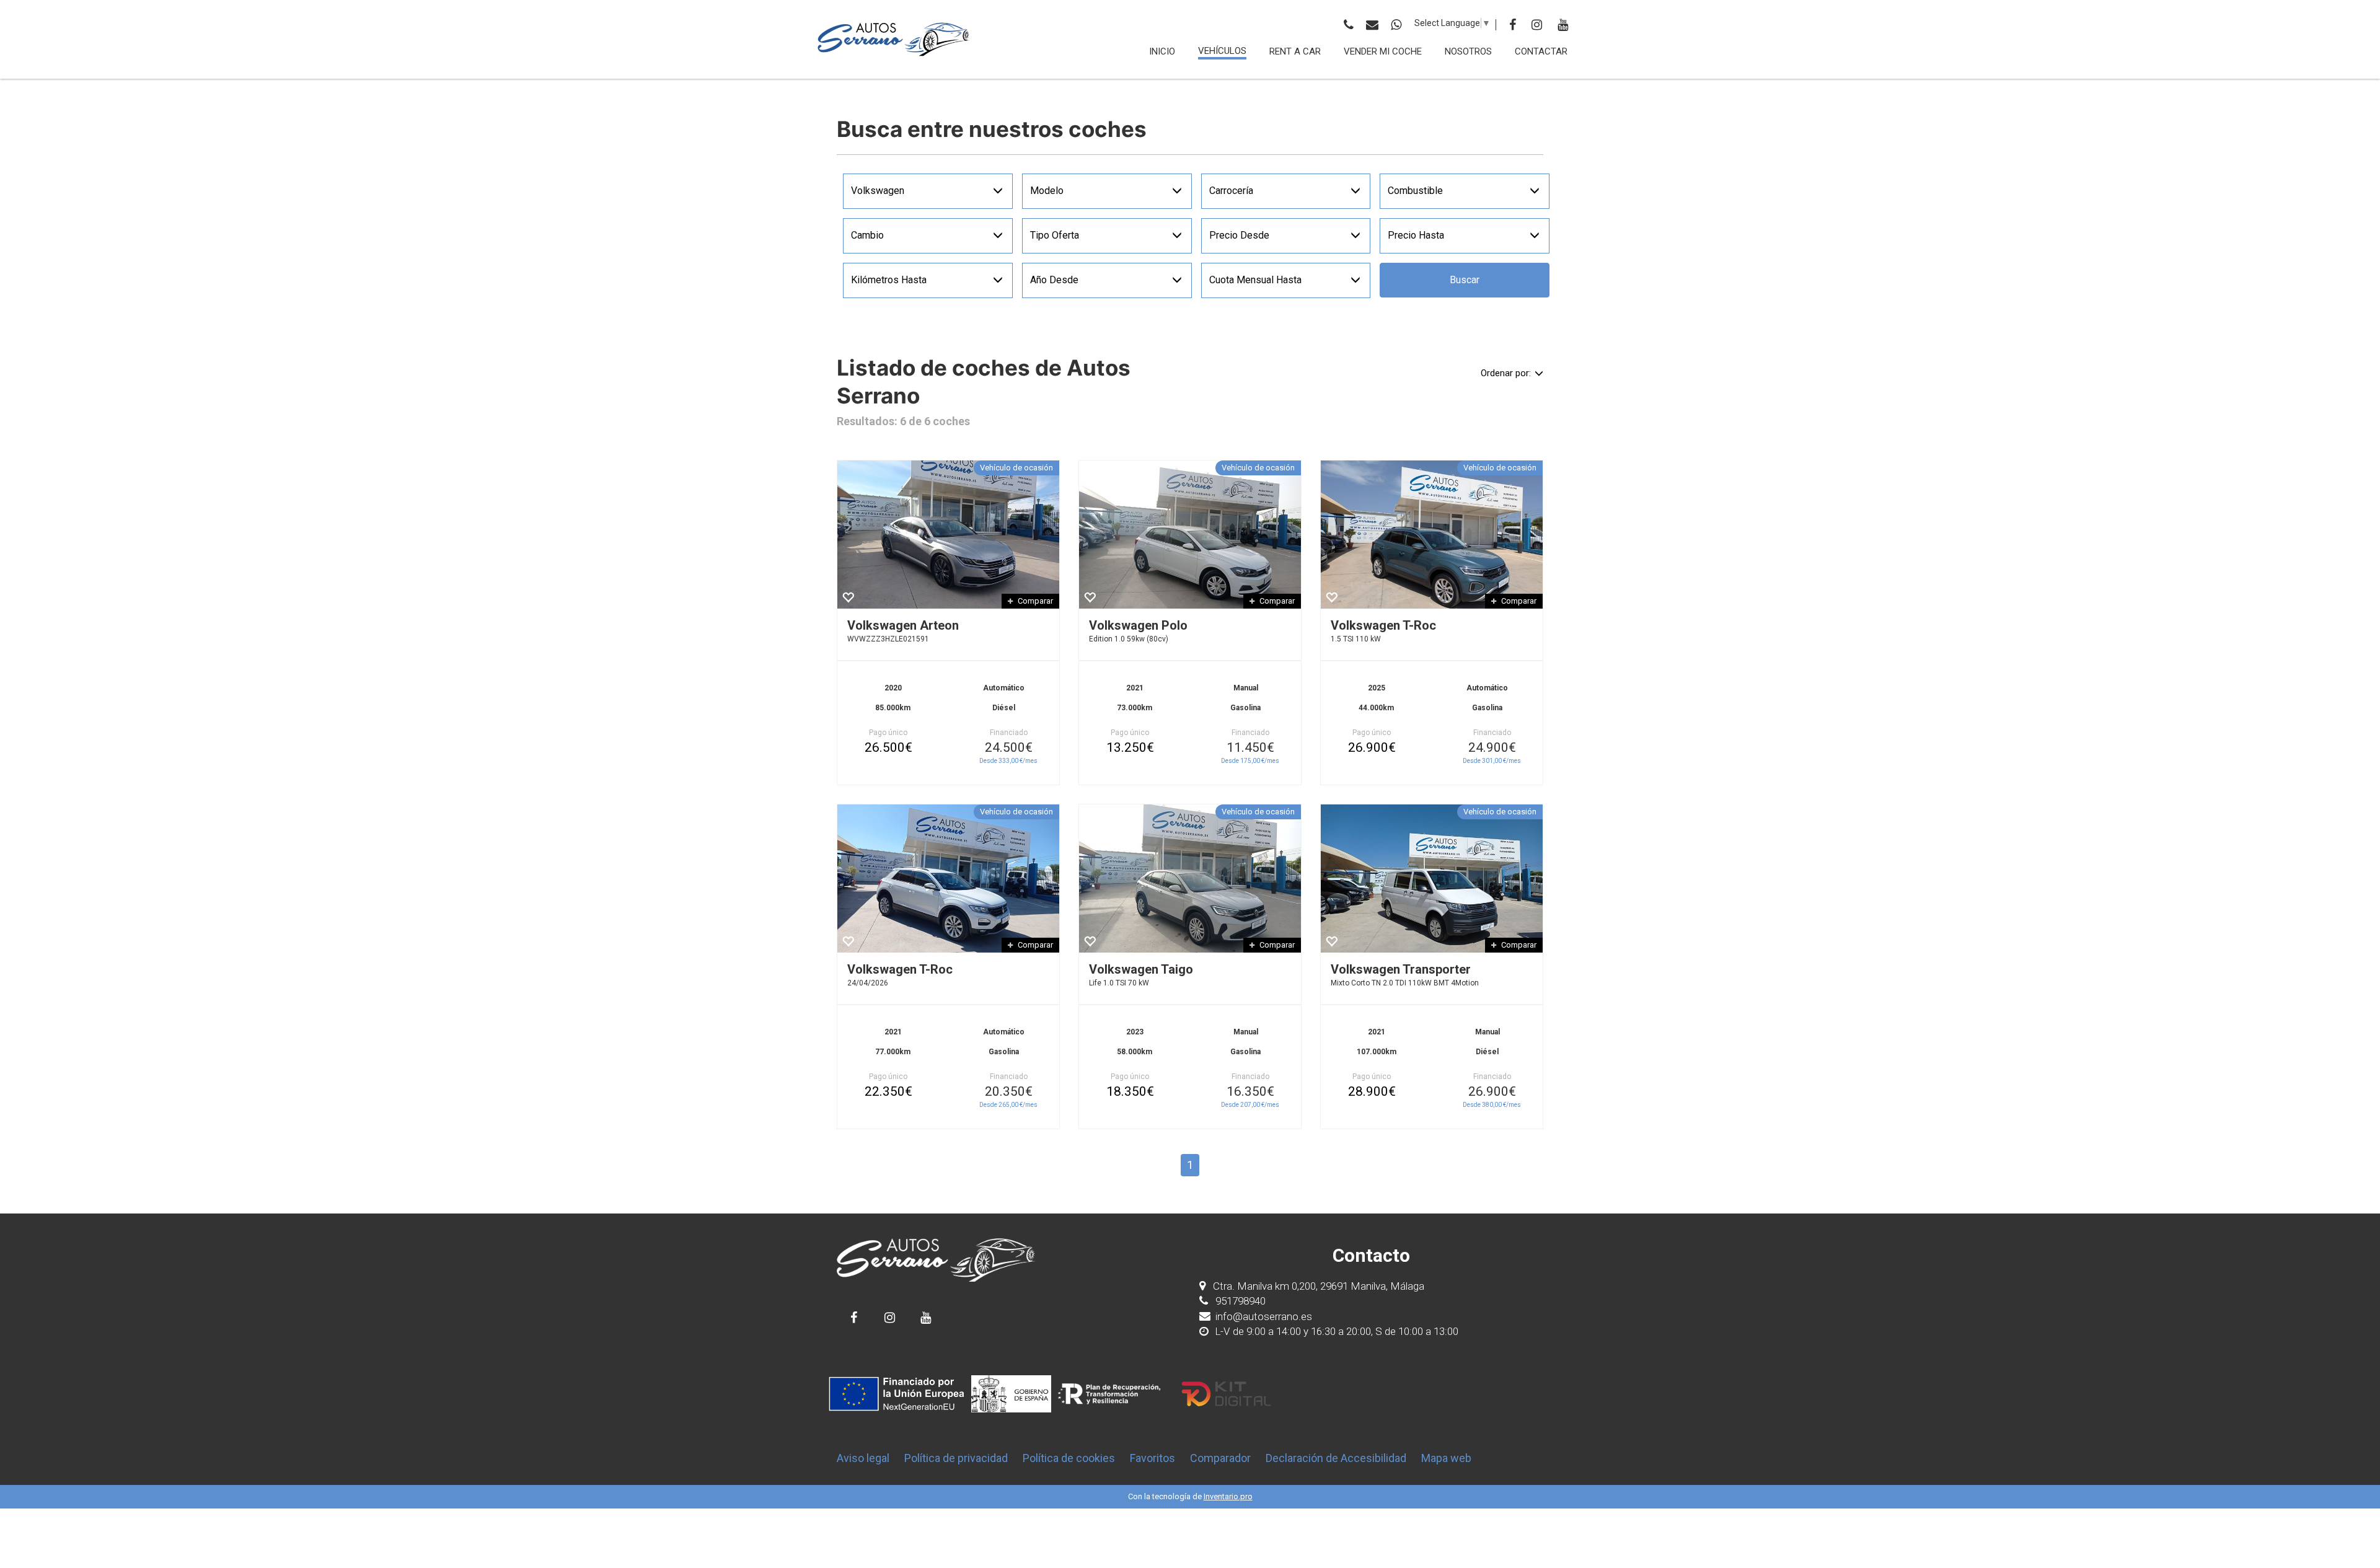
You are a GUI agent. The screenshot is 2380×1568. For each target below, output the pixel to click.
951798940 (1239, 1301)
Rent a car (1295, 51)
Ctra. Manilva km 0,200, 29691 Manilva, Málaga (1319, 1286)
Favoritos (1153, 1458)
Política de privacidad (956, 1458)
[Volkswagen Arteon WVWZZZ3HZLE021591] (948, 535)
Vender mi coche (1383, 51)
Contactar (1541, 51)
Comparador (1220, 1458)
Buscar (1465, 280)
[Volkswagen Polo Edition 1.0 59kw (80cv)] (1190, 535)
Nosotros (1468, 51)
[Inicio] (894, 39)
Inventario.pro (1228, 1496)
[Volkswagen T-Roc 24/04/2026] (948, 879)
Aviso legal (863, 1458)
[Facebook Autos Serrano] (854, 1317)
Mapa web (1446, 1458)
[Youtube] (1563, 25)
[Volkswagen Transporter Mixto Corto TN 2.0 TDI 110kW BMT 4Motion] (1432, 879)
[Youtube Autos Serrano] (926, 1317)
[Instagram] (1537, 25)
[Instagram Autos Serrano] (890, 1317)
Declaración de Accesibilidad (1336, 1458)
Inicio (1162, 51)
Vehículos (1222, 51)
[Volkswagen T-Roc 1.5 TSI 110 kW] (1432, 535)
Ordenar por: (1506, 373)
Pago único (888, 733)
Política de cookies (1069, 1458)
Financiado (1009, 733)
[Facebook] (1513, 25)
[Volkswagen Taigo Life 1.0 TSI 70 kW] (1190, 879)
